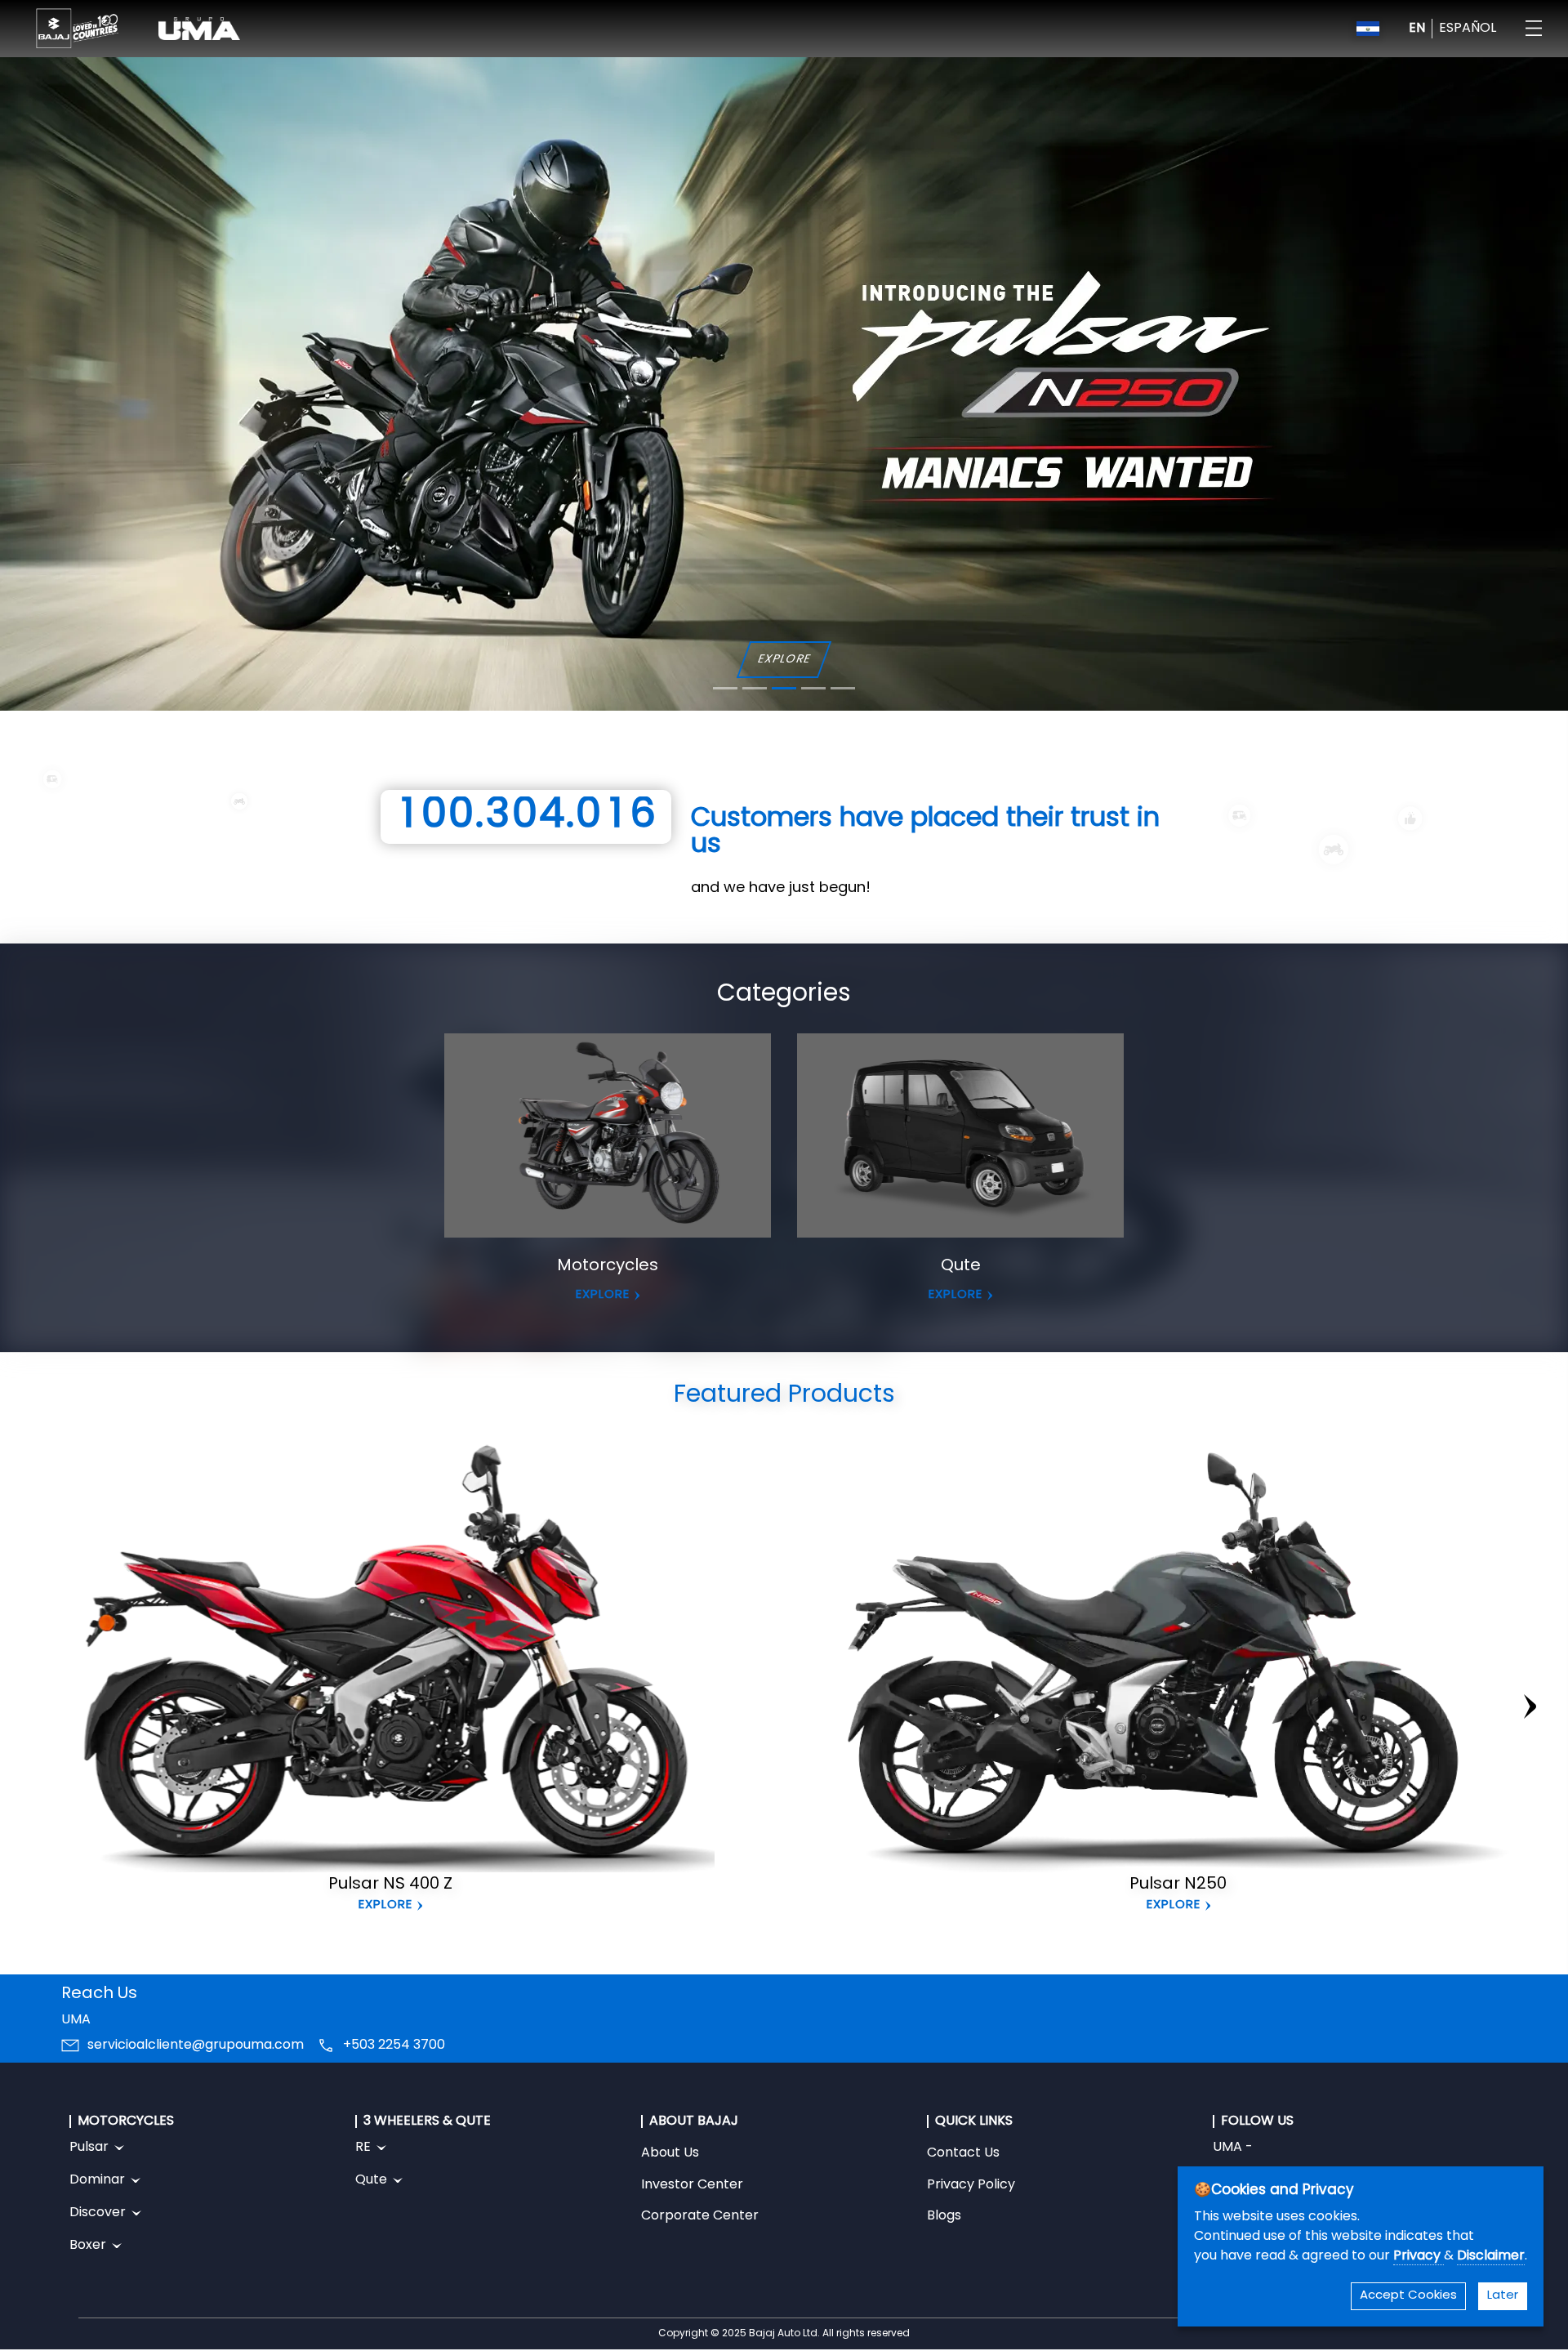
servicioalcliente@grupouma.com (196, 2045)
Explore (385, 1905)
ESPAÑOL (1468, 29)
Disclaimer (1491, 2256)
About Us (670, 2153)
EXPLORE (784, 660)
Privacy (1419, 2256)
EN (1417, 29)
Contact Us (963, 2153)
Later (1503, 2296)
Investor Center (692, 2185)
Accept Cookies (1408, 2296)
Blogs (944, 2216)
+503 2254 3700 (394, 2045)
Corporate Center (700, 2216)
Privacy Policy (971, 2185)
